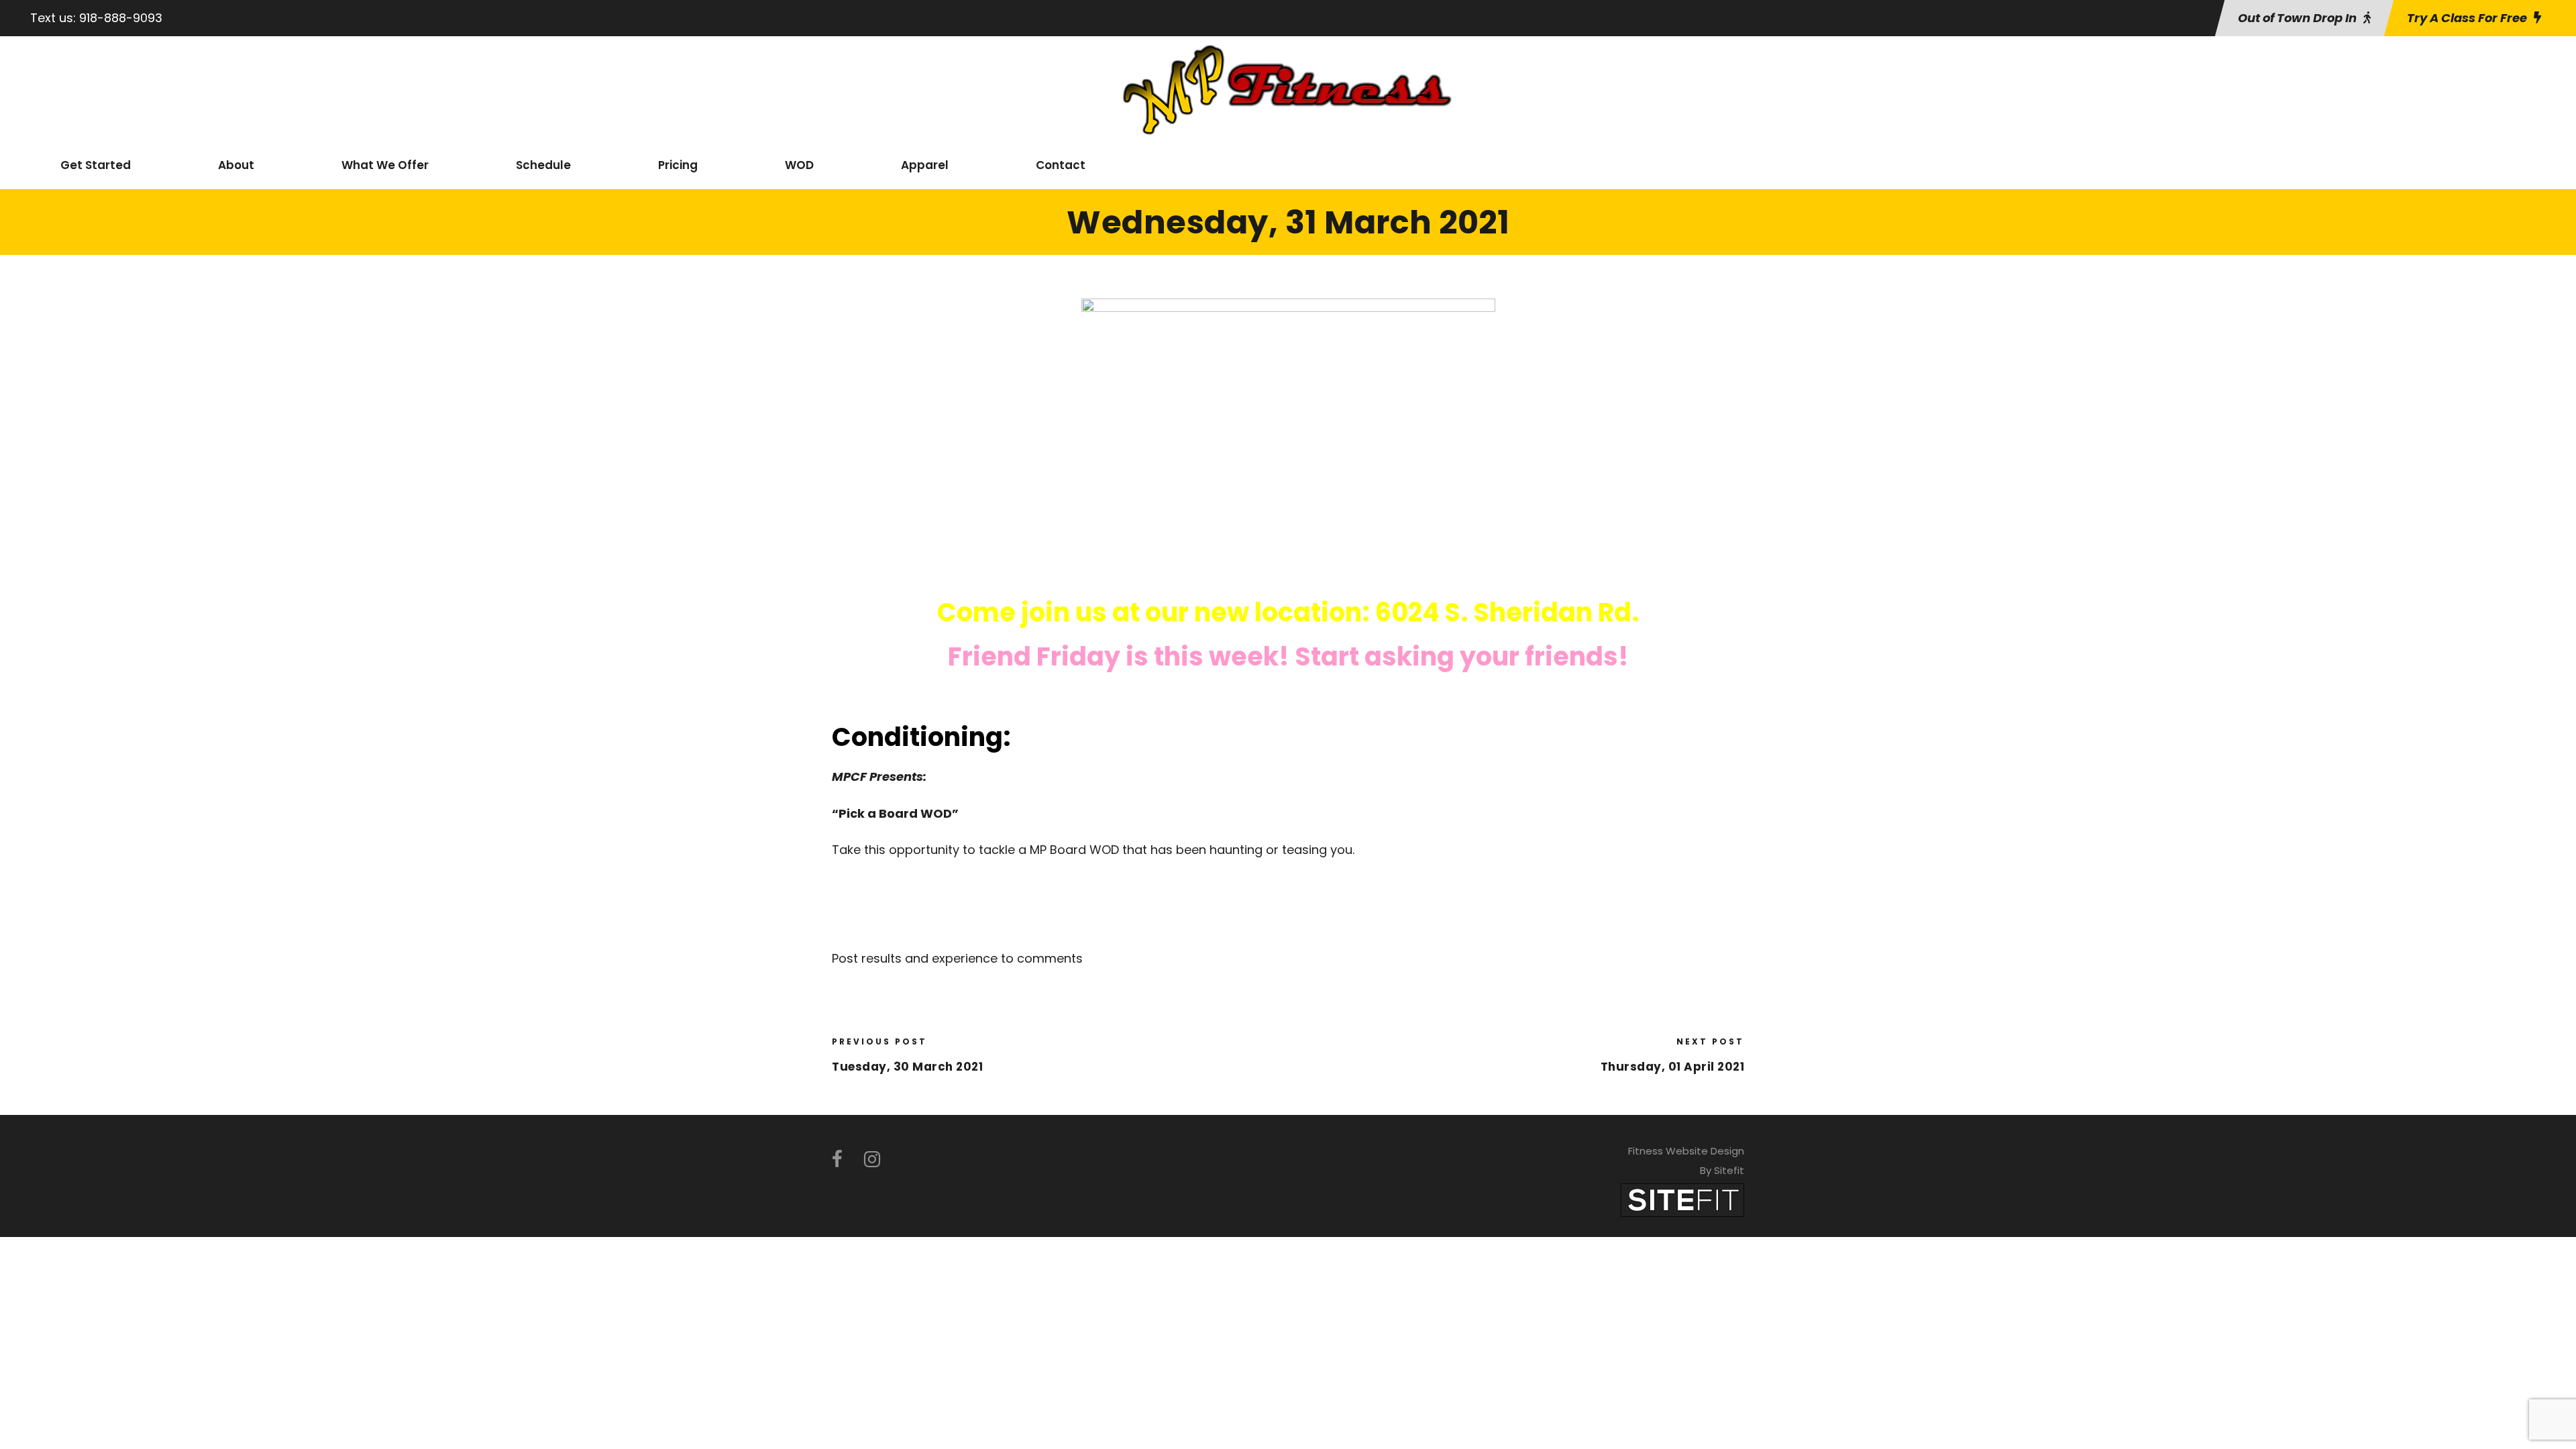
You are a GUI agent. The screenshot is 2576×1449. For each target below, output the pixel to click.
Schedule (543, 165)
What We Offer (385, 165)
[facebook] (837, 1160)
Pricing (678, 165)
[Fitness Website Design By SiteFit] (1682, 1200)
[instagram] (872, 1160)
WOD (799, 165)
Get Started (96, 165)
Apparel (925, 165)
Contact (1061, 165)
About (236, 165)
